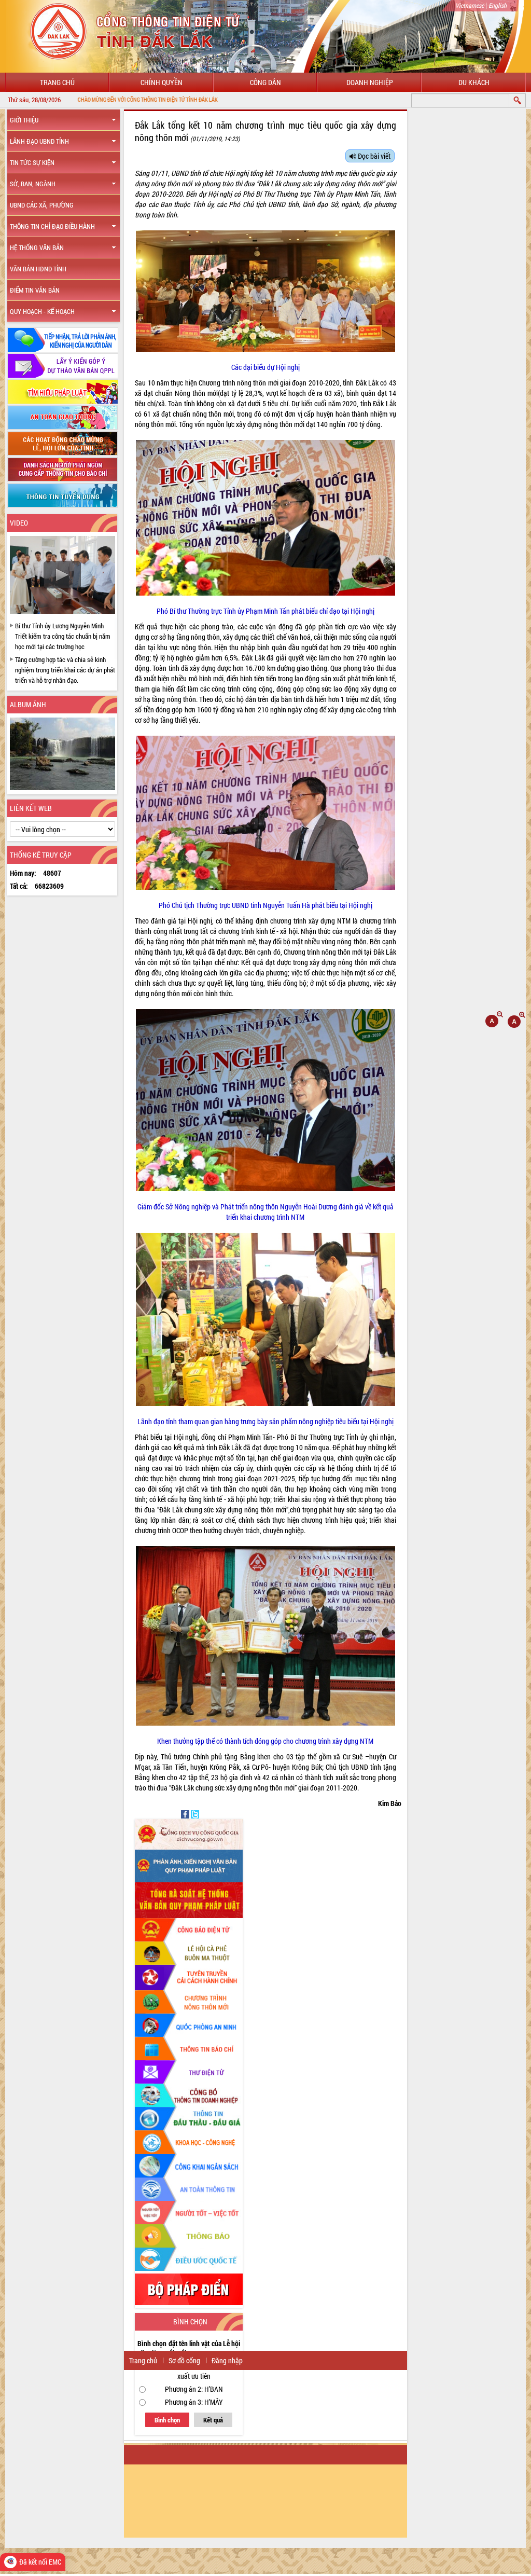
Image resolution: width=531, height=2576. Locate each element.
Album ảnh (28, 704)
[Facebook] (186, 1814)
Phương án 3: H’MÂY (194, 2402)
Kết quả (213, 2420)
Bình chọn (167, 2420)
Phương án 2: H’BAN (194, 2389)
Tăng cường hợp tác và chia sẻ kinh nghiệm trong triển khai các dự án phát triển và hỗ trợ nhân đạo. (65, 670)
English (498, 5)
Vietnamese (470, 5)
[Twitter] (195, 1814)
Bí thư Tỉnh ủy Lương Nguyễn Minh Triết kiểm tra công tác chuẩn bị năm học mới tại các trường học (63, 636)
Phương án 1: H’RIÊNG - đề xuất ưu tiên (194, 2371)
